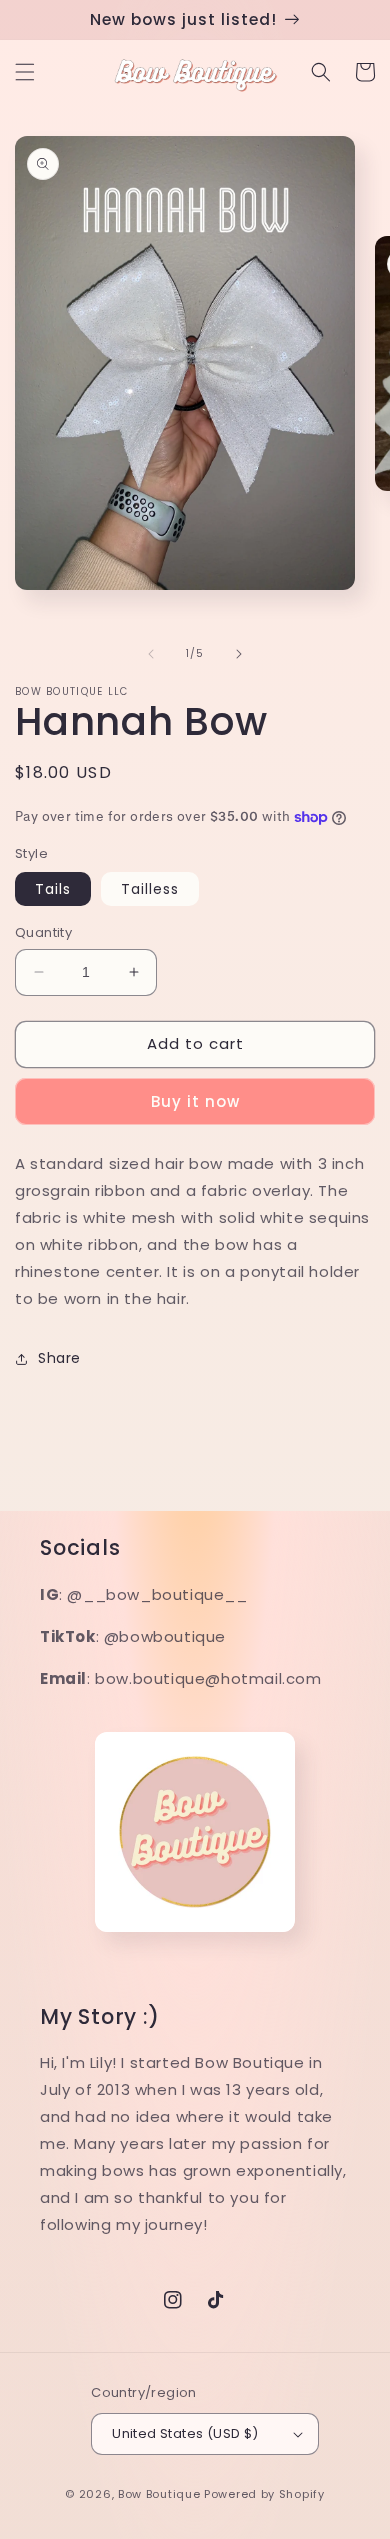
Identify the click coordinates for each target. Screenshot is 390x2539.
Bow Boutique (159, 2494)
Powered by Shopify (264, 2494)
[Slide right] (239, 654)
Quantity (43, 932)
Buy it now (195, 1101)
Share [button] (59, 1358)
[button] (25, 72)
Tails (53, 889)
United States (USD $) (185, 2433)
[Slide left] (151, 654)
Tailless (150, 889)
